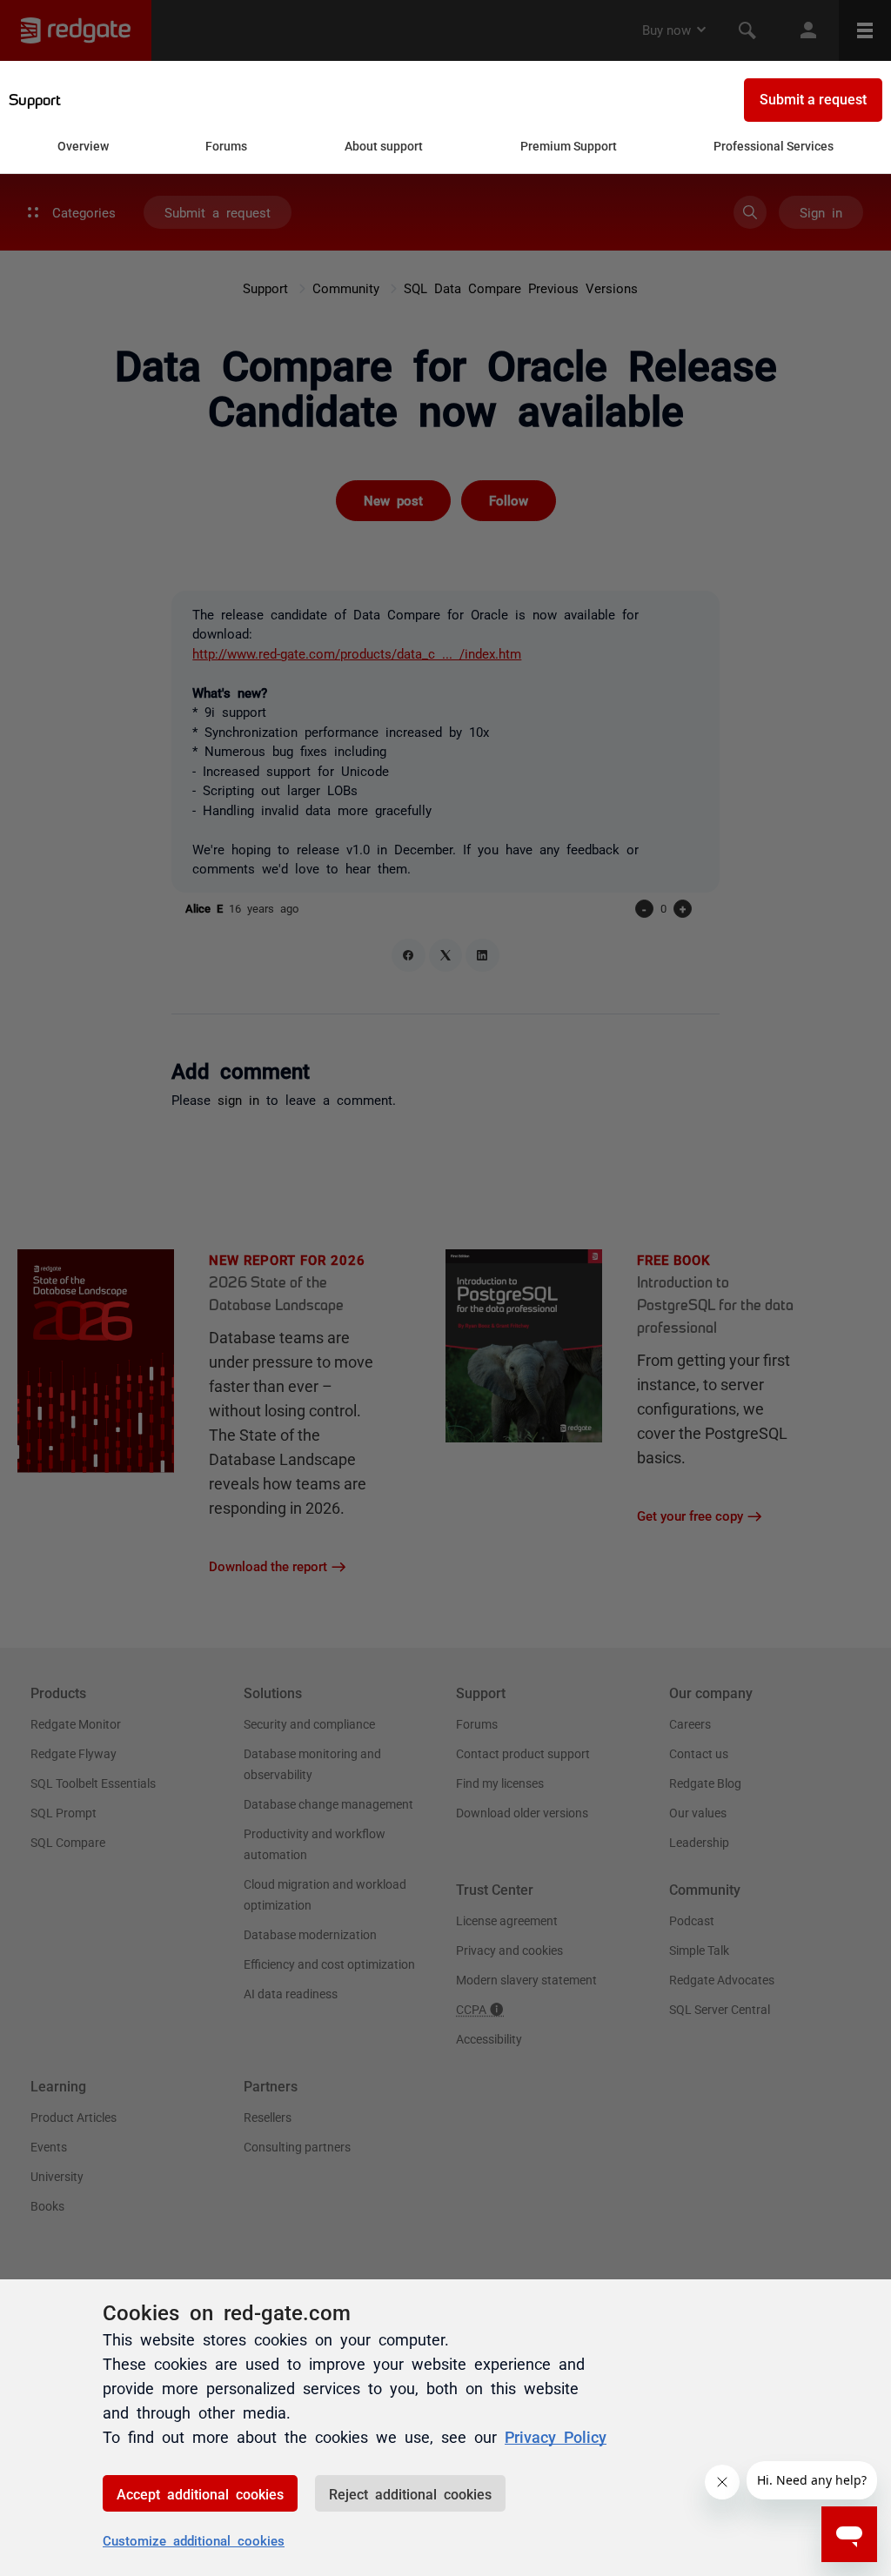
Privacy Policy (556, 2436)
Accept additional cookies (200, 2493)
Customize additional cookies (194, 2540)
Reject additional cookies (410, 2493)
